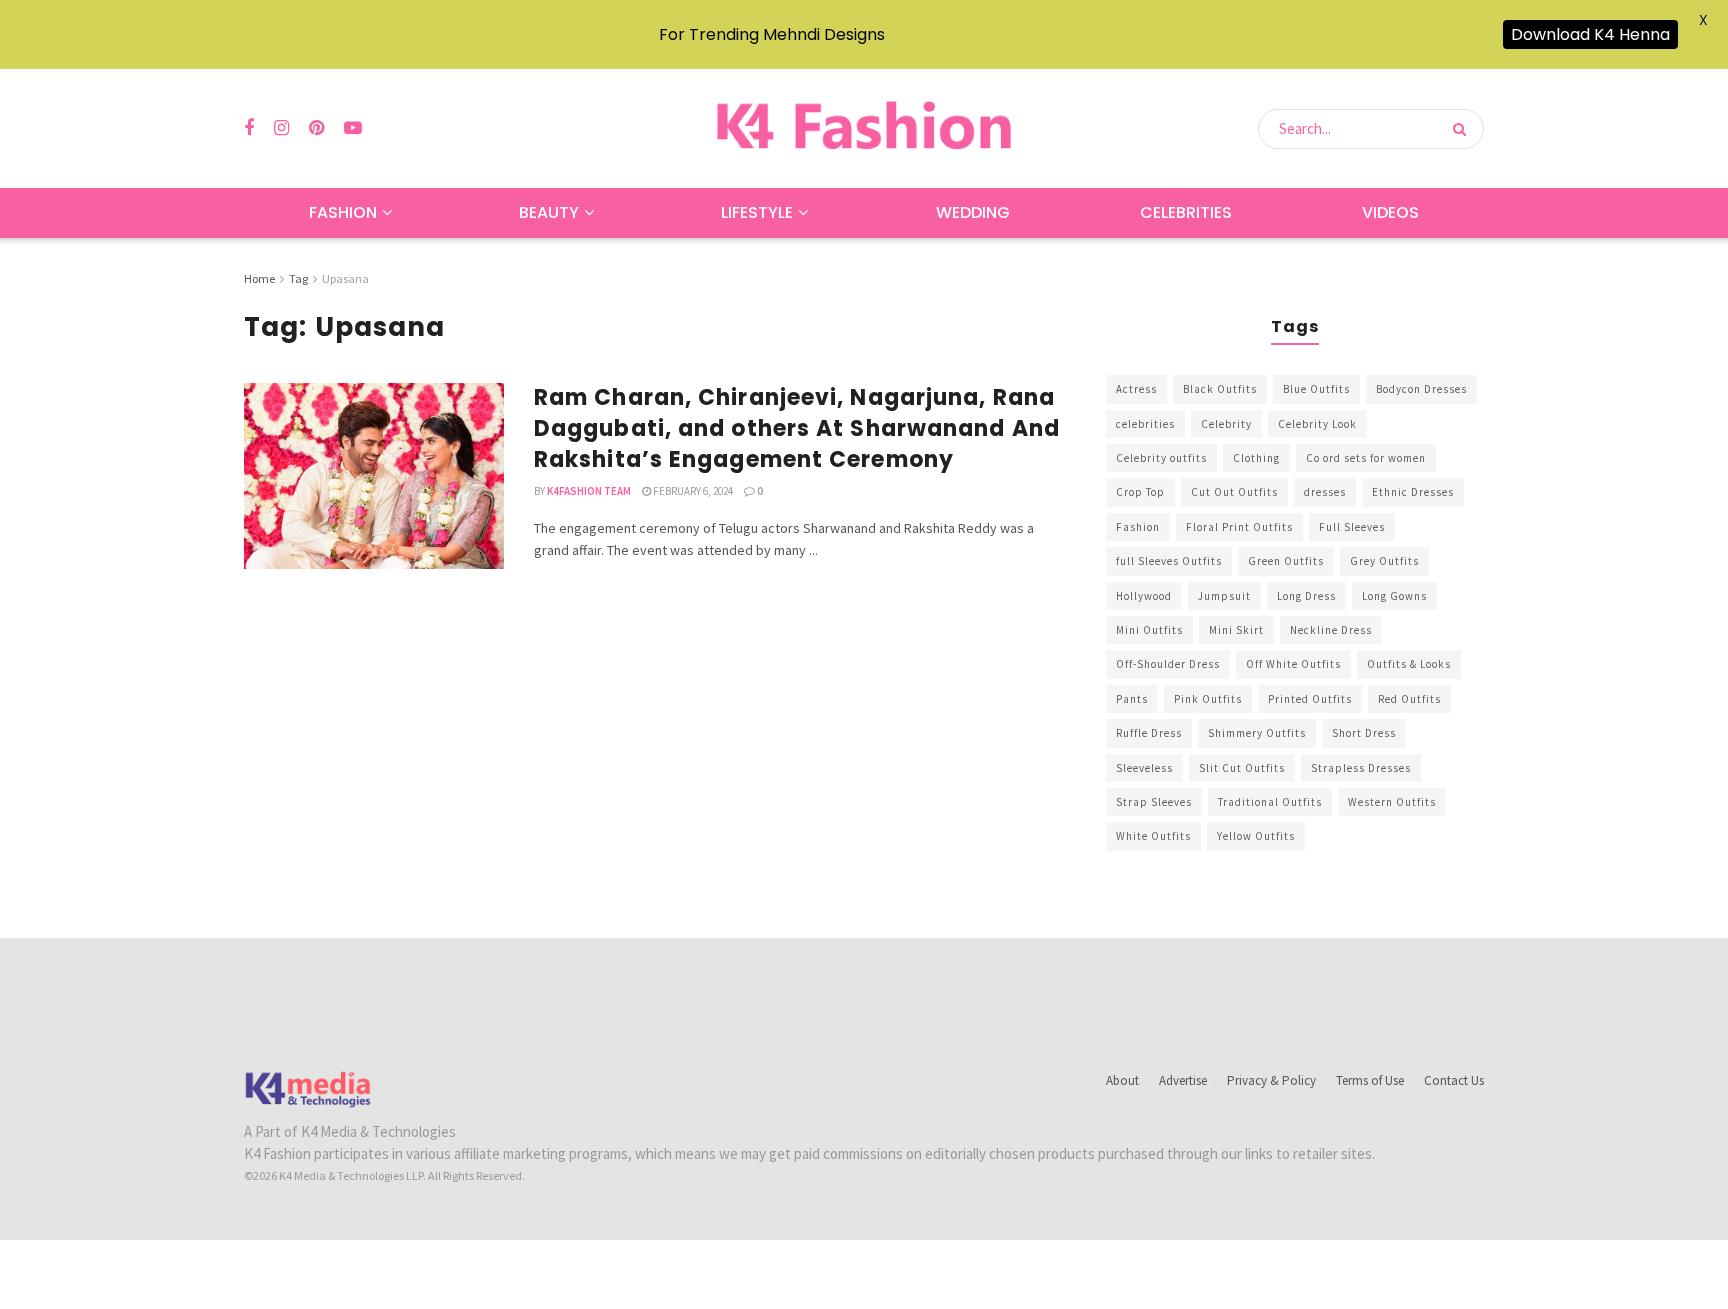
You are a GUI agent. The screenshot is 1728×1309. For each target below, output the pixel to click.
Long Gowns (1394, 596)
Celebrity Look (1317, 424)
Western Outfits (1392, 802)
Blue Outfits (1316, 389)
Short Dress (1364, 733)
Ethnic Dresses (1413, 492)
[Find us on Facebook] (249, 128)
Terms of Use (1370, 1080)
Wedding (973, 212)
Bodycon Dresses (1421, 389)
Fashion (343, 212)
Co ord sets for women (1366, 458)
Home (259, 278)
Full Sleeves (1352, 527)
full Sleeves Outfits (1169, 561)
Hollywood (1144, 596)
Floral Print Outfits (1239, 527)
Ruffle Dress (1149, 733)
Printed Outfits (1310, 699)
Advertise (1183, 1080)
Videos (1390, 212)
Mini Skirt (1236, 630)
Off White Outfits (1293, 664)
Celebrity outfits (1161, 458)
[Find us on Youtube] (353, 128)
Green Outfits (1286, 561)
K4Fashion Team (589, 491)
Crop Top (1140, 492)
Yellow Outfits (1256, 836)
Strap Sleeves (1154, 802)
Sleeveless (1144, 768)
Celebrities (1186, 212)
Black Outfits (1220, 389)
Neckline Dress (1331, 630)
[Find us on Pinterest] (316, 128)
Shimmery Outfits (1257, 733)
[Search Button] (1463, 129)
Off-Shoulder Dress (1168, 664)
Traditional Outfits (1270, 802)
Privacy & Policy (1271, 1080)
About (1122, 1080)
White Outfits (1153, 836)
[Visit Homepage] (864, 128)
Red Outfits (1409, 699)
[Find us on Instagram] (281, 128)
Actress (1136, 389)
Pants (1132, 699)
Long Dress (1306, 596)
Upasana (345, 278)
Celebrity (1226, 424)
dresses (1325, 492)
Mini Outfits (1149, 630)
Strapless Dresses (1361, 768)
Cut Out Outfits (1234, 492)
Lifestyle (757, 212)
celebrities (1145, 424)
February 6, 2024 (692, 491)
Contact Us (1454, 1080)
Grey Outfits (1384, 561)
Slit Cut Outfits (1242, 768)
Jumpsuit (1224, 596)
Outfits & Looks (1409, 664)
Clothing (1256, 458)
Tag (298, 278)
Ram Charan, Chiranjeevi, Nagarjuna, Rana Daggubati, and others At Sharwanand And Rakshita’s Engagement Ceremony (797, 428)
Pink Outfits (1208, 699)
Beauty (549, 212)
